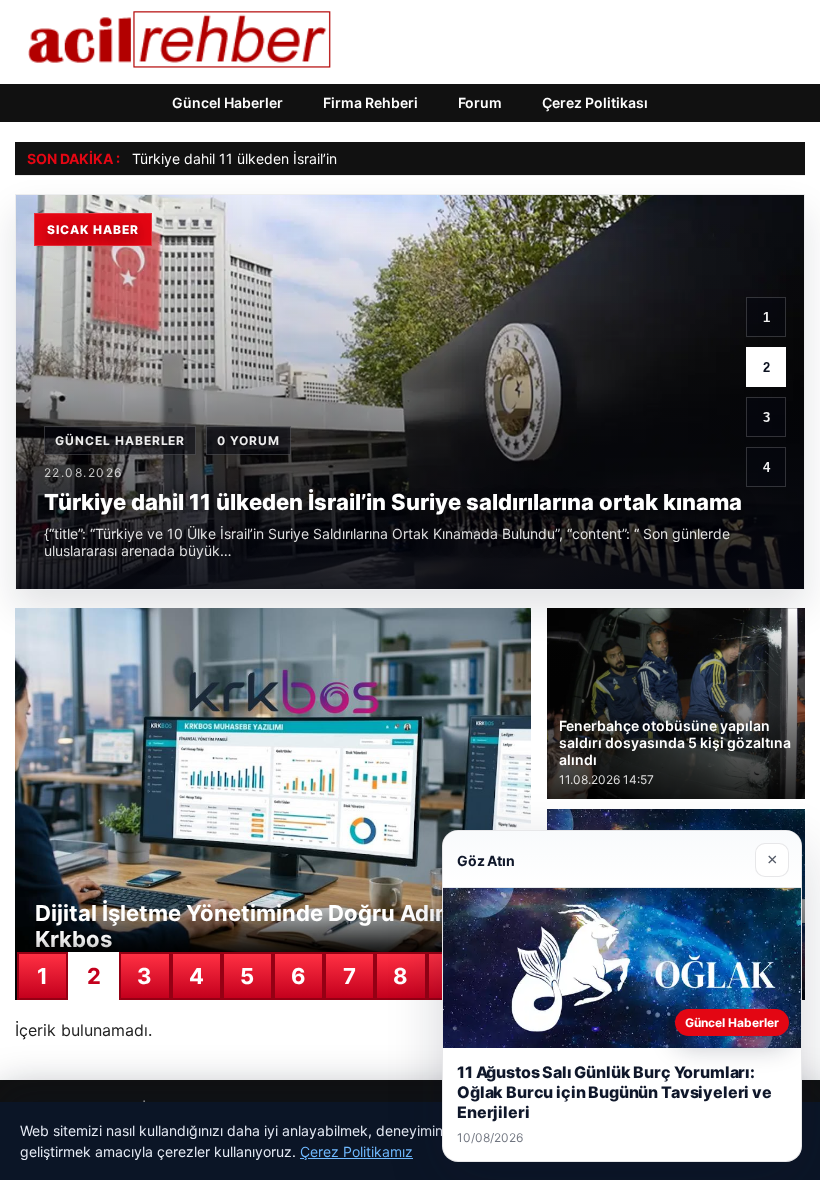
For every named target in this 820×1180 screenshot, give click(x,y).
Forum (480, 102)
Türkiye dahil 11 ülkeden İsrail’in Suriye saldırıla (283, 158)
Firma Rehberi (370, 102)
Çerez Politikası (595, 102)
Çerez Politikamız (356, 1151)
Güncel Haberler (227, 102)
